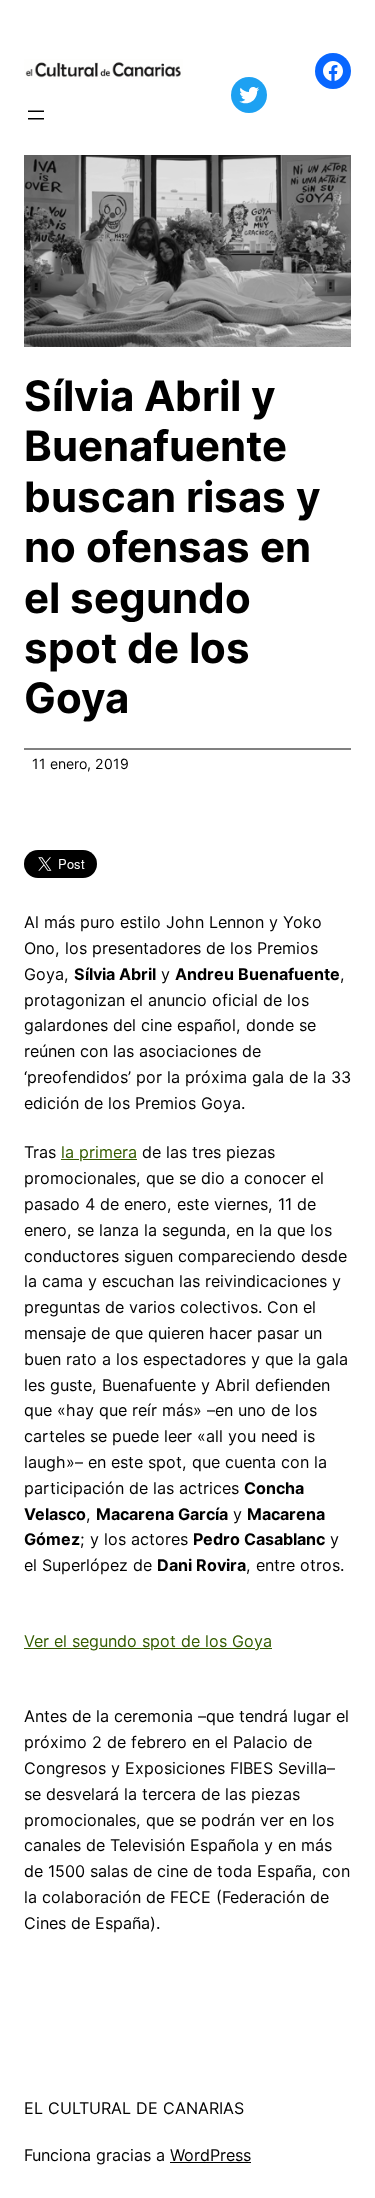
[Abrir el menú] (36, 115)
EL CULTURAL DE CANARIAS (134, 2108)
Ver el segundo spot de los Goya (148, 1641)
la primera (99, 1152)
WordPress (210, 2155)
